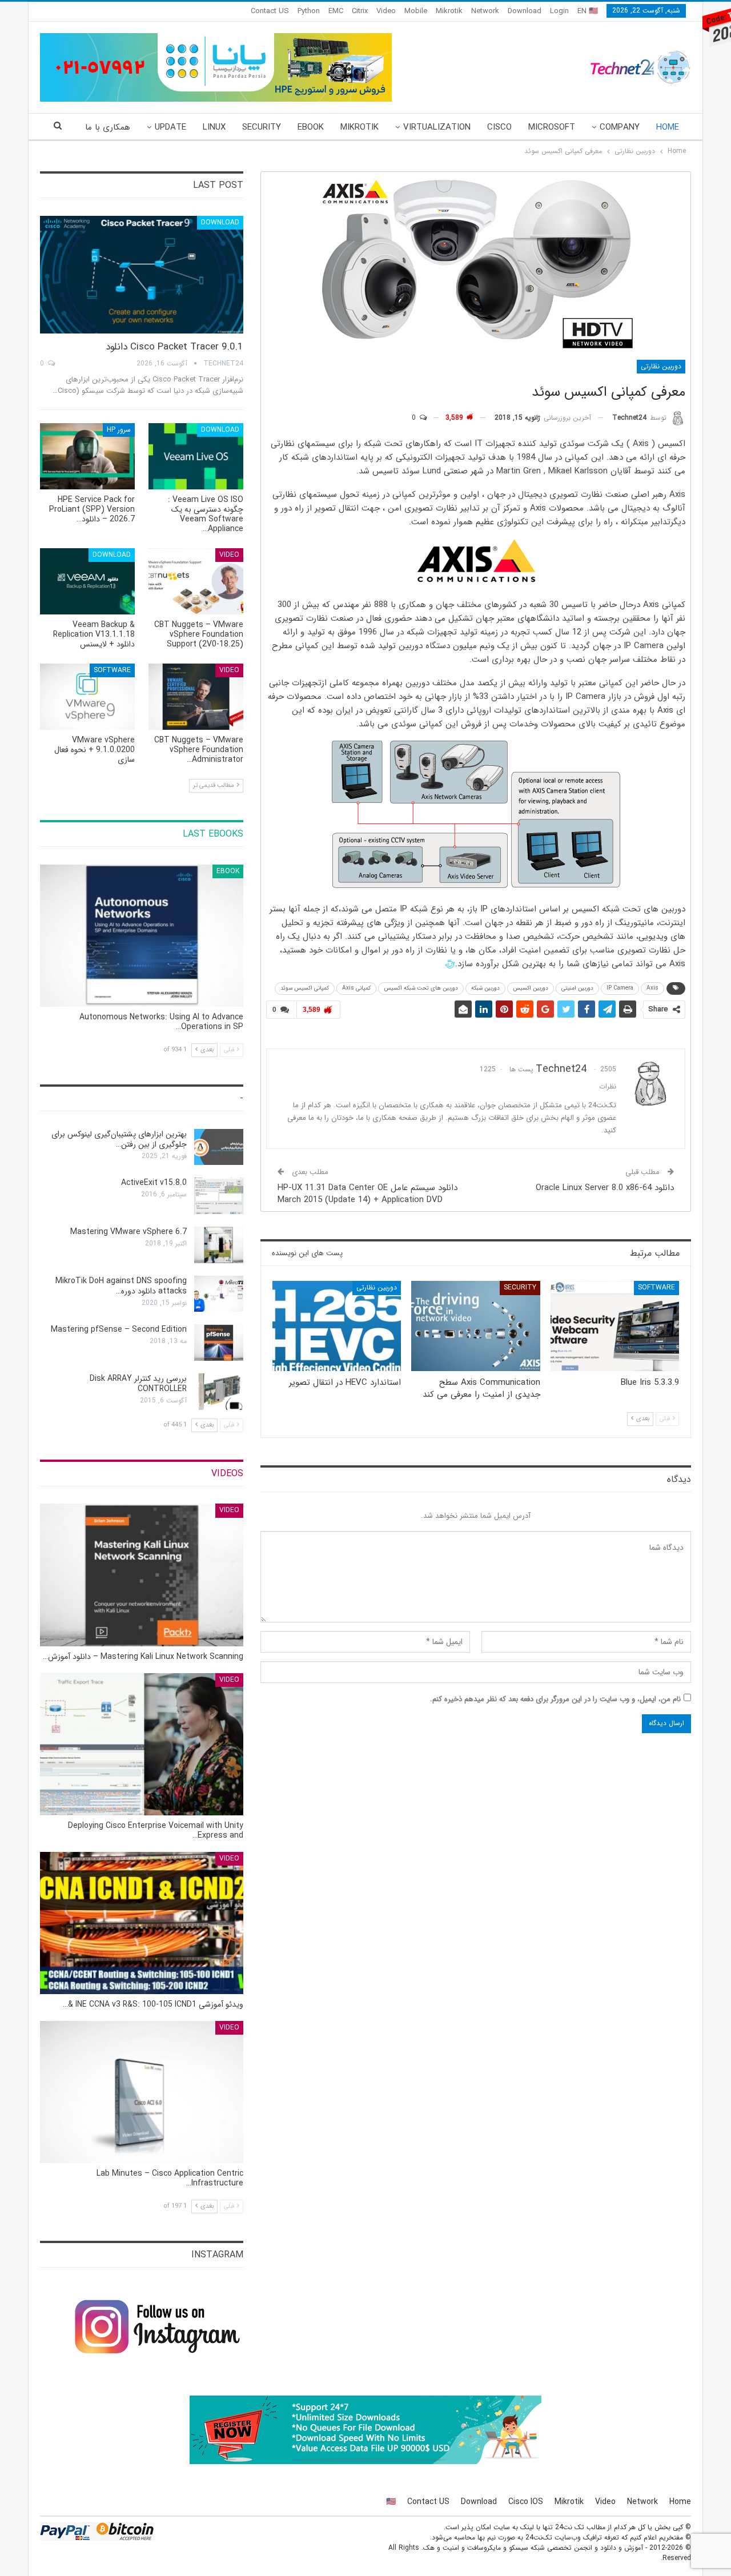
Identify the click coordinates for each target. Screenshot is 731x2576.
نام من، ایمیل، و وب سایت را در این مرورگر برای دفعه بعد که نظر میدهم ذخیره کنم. (555, 1699)
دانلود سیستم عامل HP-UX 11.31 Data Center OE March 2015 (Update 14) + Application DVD (367, 1194)
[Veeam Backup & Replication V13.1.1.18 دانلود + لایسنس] (87, 581)
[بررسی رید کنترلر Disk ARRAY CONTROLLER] (219, 1392)
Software (656, 1287)
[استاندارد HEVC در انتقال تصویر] (337, 1326)
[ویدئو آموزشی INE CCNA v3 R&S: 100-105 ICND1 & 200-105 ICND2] (142, 1923)
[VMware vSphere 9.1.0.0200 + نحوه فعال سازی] (87, 697)
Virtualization (437, 127)
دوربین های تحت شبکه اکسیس (421, 988)
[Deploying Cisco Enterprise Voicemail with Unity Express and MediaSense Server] (142, 1744)
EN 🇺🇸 (588, 11)
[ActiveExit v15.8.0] (219, 1196)
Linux (214, 127)
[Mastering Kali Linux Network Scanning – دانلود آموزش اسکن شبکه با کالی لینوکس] (142, 1575)
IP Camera (620, 988)
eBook (311, 127)
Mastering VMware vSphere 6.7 (128, 1232)
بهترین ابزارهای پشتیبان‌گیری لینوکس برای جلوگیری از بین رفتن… (119, 1139)
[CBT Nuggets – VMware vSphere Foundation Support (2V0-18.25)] (196, 581)
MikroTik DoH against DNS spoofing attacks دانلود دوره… (121, 1286)
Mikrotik (449, 11)
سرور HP (119, 430)
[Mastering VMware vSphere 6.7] (219, 1245)
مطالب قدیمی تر (214, 785)
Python (309, 11)
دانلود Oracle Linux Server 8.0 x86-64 (605, 1188)
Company (620, 127)
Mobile (416, 11)
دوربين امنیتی (577, 988)
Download (525, 11)
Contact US (270, 11)
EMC (336, 11)
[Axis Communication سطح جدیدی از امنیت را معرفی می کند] (475, 1326)
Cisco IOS (526, 2502)
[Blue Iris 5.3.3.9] (615, 1326)
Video (386, 11)
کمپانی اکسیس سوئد (305, 988)
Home (668, 127)
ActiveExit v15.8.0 (154, 1183)
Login (559, 11)
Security (262, 127)
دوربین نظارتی (661, 366)
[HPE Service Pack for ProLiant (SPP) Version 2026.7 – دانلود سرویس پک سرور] (87, 456)
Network (485, 11)
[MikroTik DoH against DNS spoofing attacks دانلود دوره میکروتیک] (219, 1294)
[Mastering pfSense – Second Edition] (219, 1343)
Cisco (499, 127)
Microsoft (552, 127)
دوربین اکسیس (531, 988)
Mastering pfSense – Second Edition (119, 1329)
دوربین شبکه (485, 988)
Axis (652, 988)
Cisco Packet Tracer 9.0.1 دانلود (174, 347)
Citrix (360, 11)
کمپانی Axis (356, 988)
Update (170, 127)
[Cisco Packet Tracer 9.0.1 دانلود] (142, 275)
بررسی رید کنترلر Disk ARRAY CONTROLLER (138, 1384)
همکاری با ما (108, 127)
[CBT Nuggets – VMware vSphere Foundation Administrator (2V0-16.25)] (196, 697)
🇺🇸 (391, 2502)
